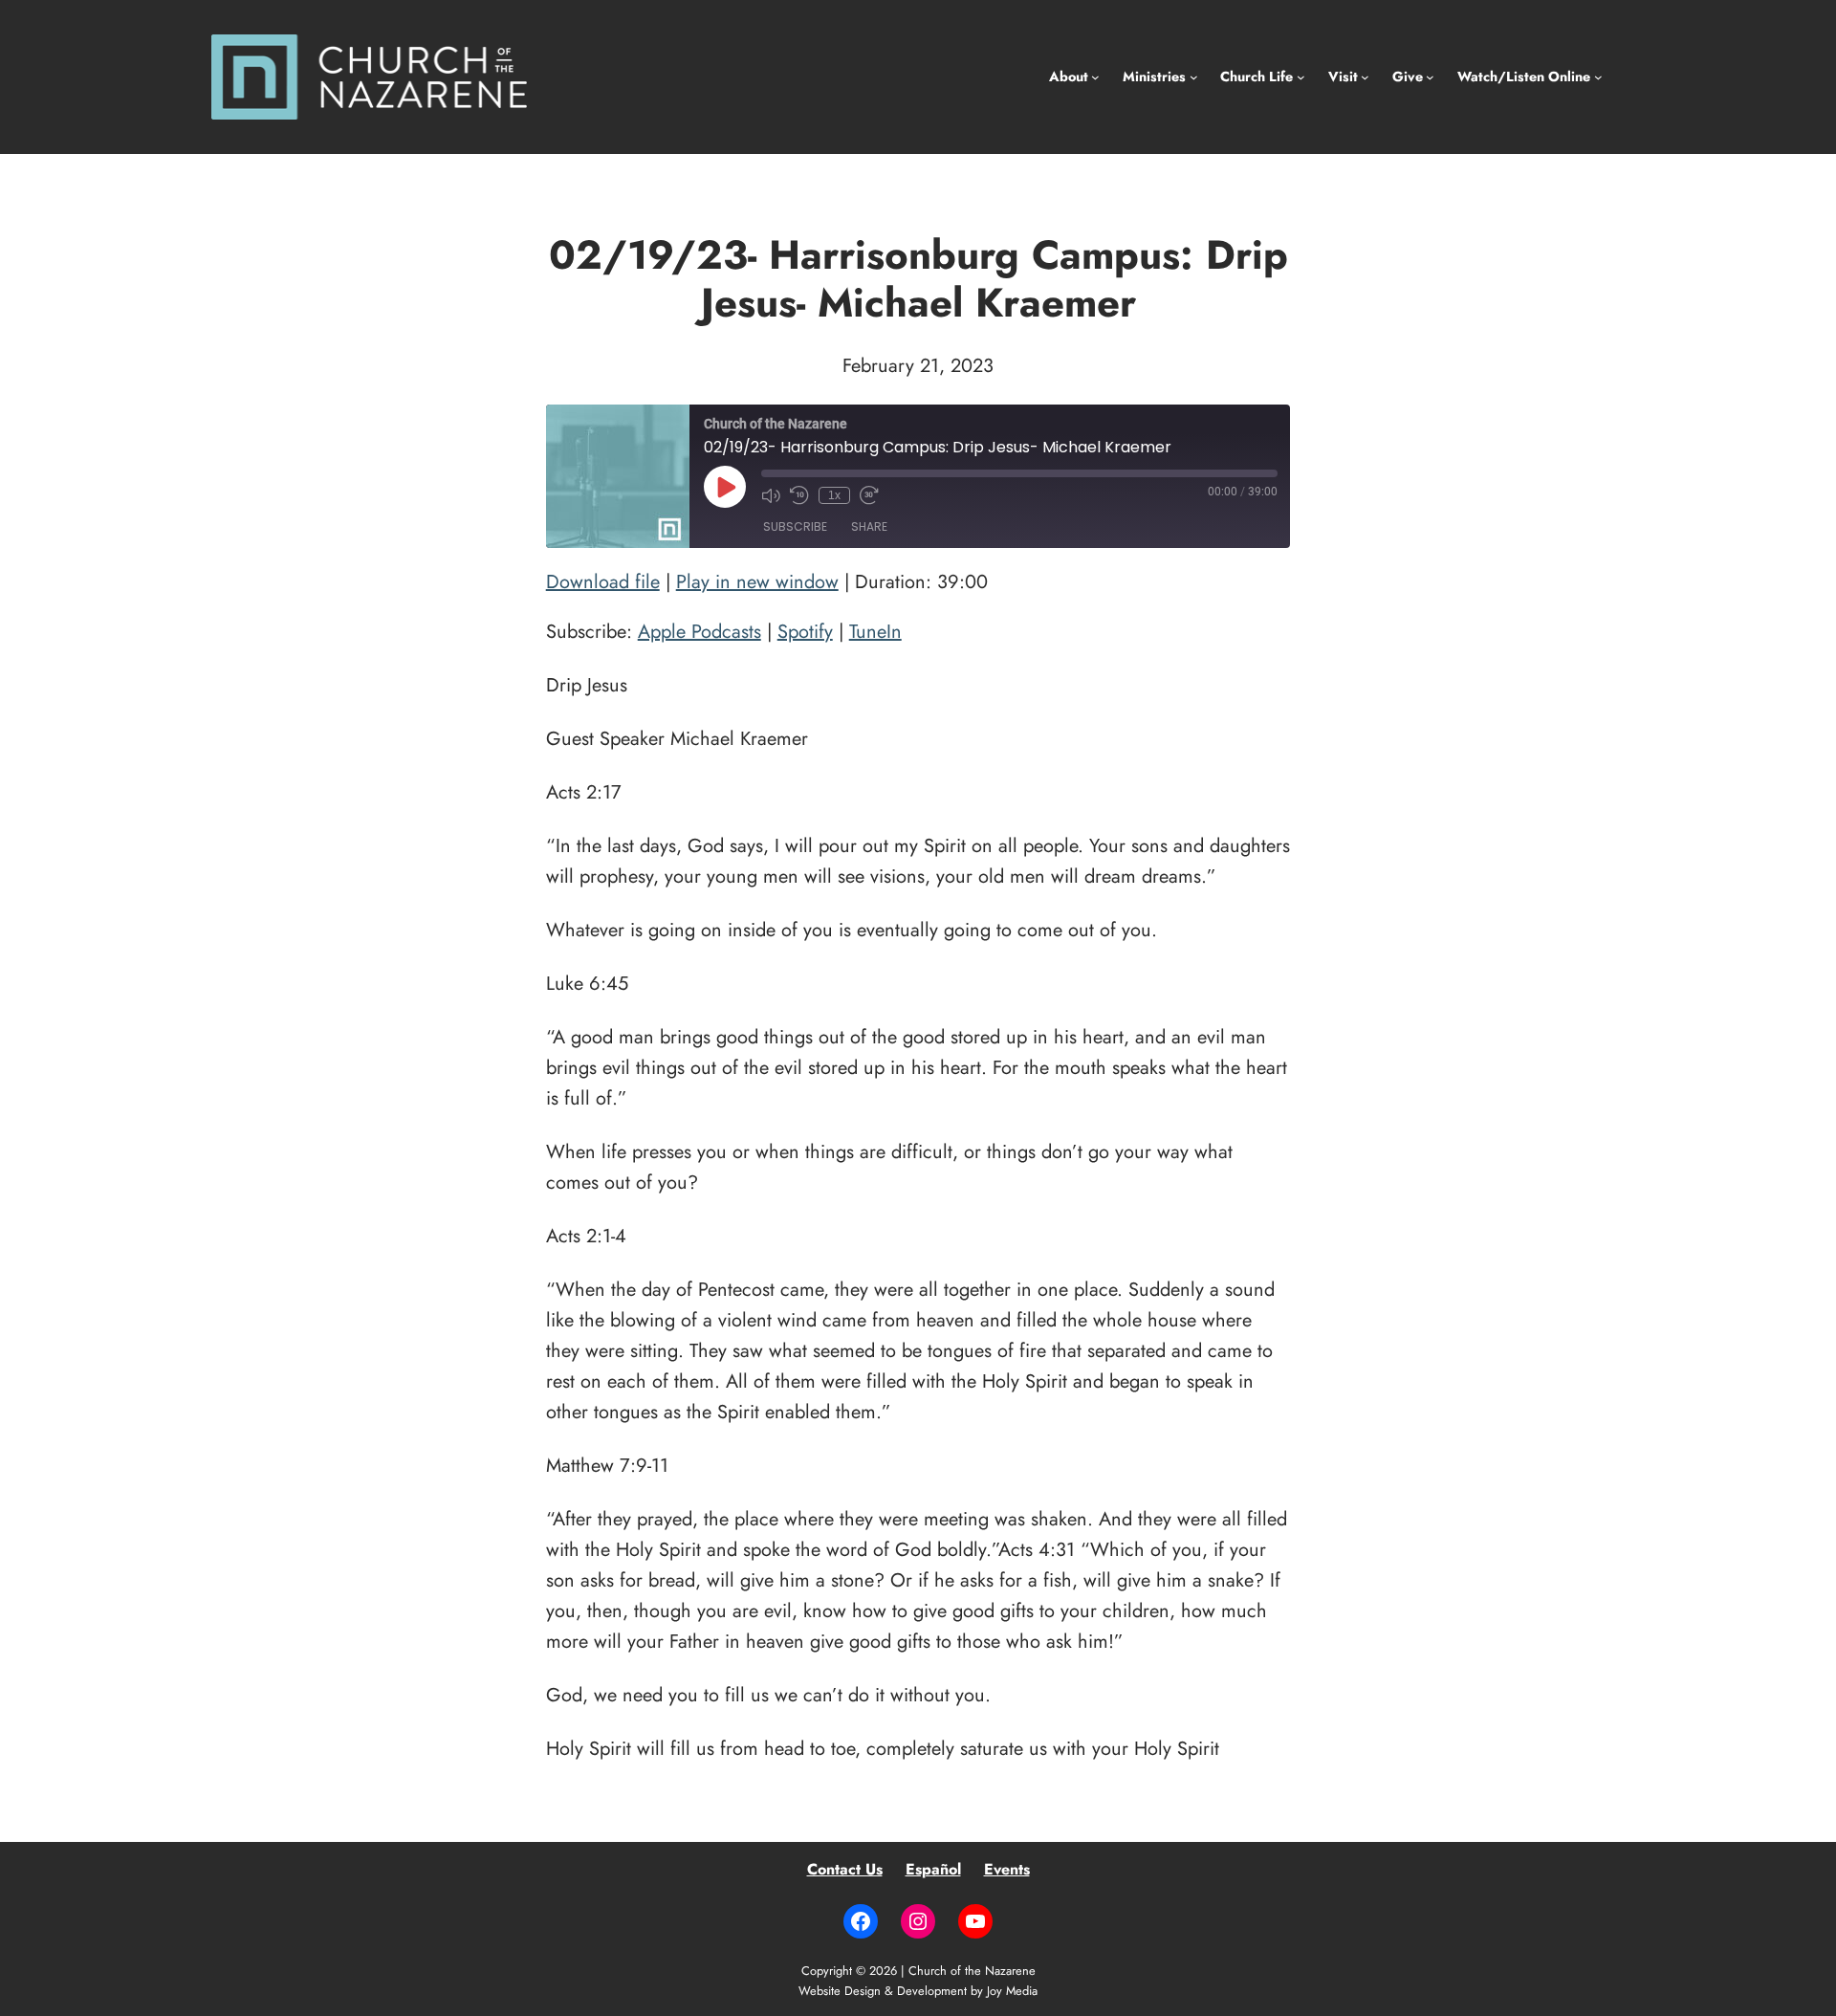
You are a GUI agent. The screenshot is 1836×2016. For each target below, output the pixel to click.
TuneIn (875, 632)
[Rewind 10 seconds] (799, 495)
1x (834, 495)
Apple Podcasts (699, 632)
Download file (603, 582)
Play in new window (757, 582)
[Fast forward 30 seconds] (869, 495)
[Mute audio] (771, 495)
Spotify (805, 632)
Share (869, 526)
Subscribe (795, 526)
